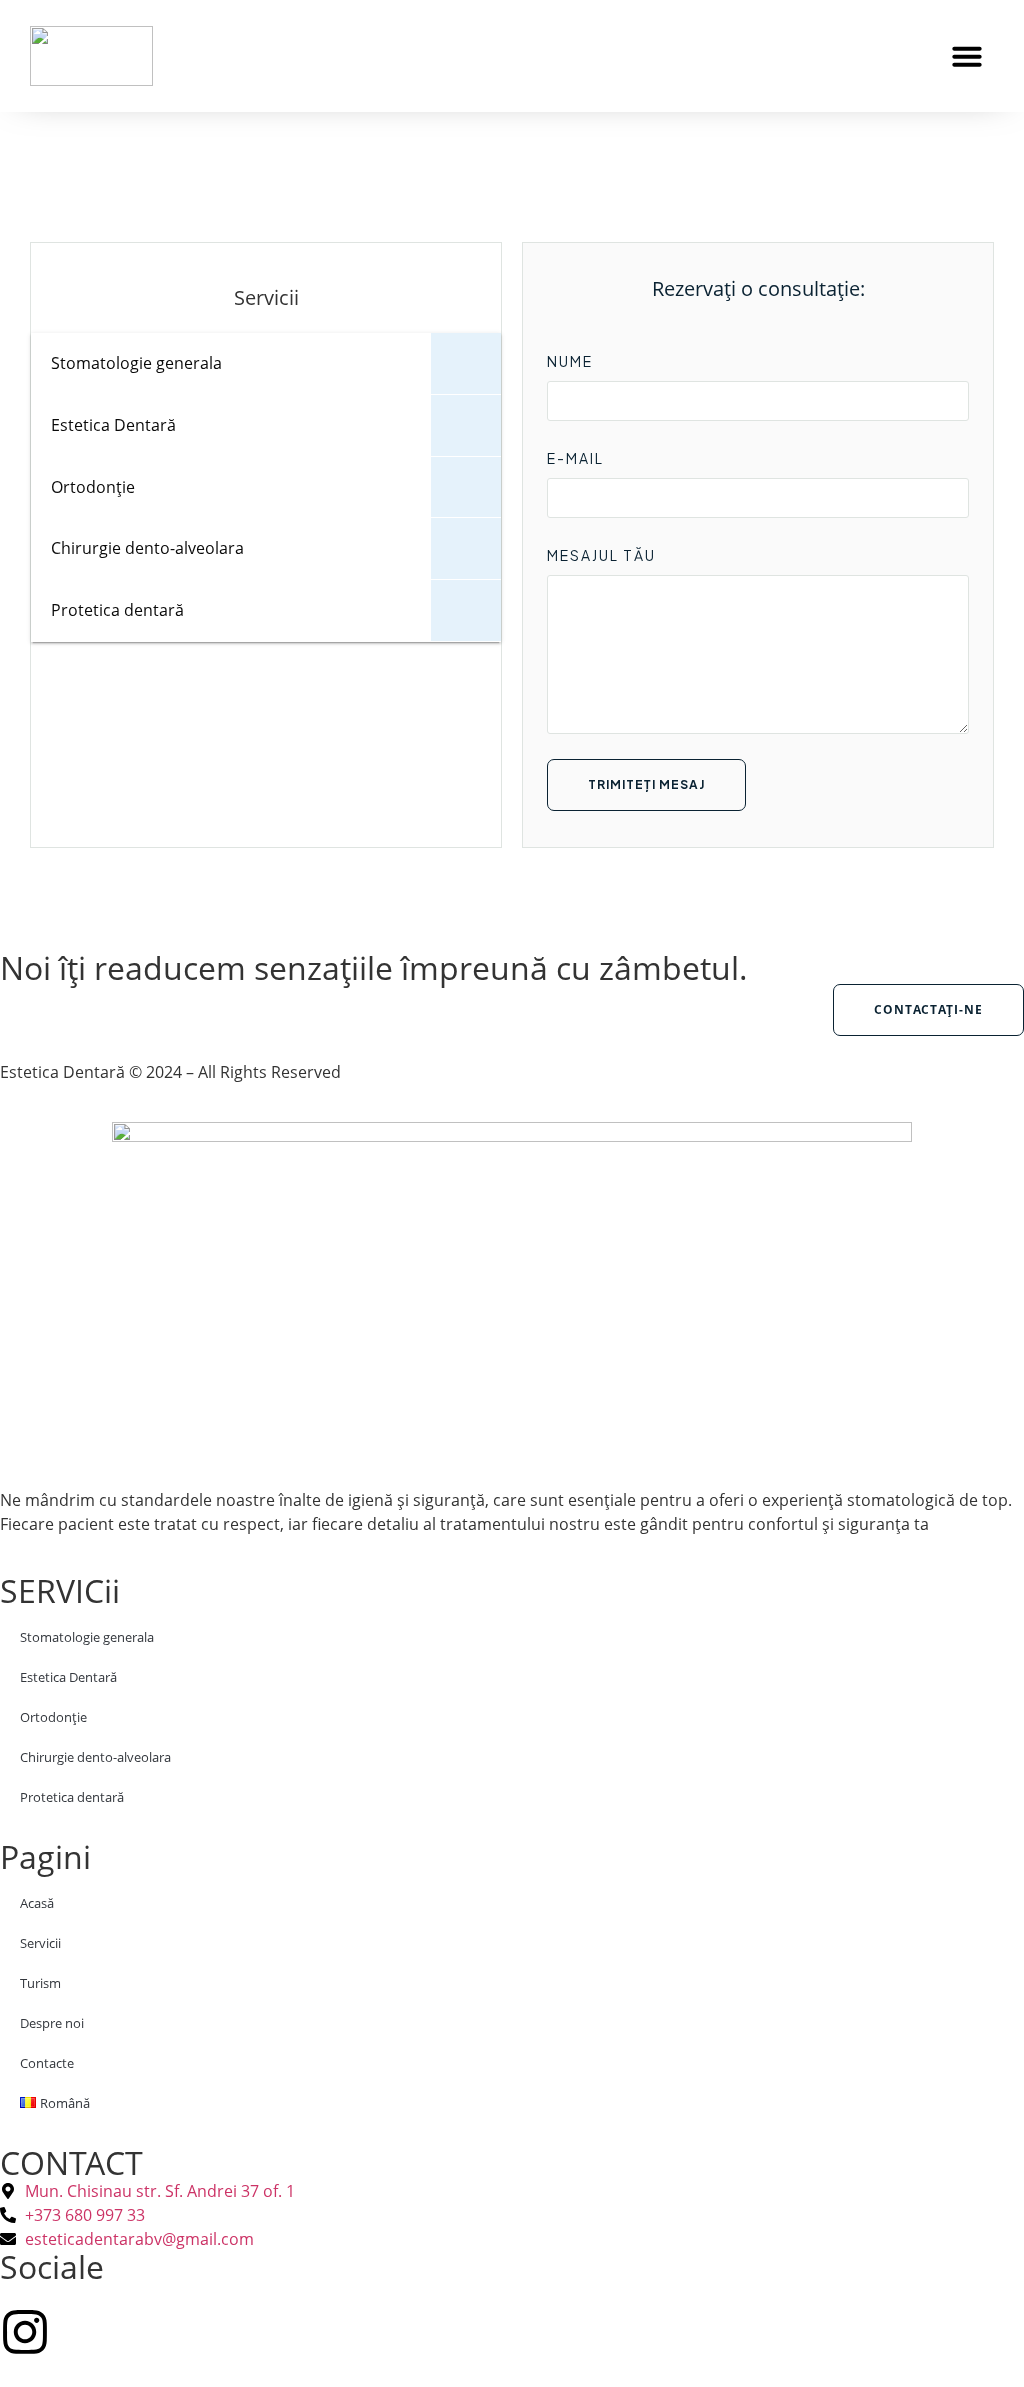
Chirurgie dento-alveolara (95, 1757)
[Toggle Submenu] (466, 363)
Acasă (37, 1903)
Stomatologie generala (87, 1637)
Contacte (47, 2063)
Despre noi (52, 2023)
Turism (40, 1983)
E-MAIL (575, 458)
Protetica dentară (72, 1797)
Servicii (40, 1943)
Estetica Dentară (68, 1677)
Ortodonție (53, 1717)
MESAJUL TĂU (601, 555)
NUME (570, 361)
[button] (967, 56)
